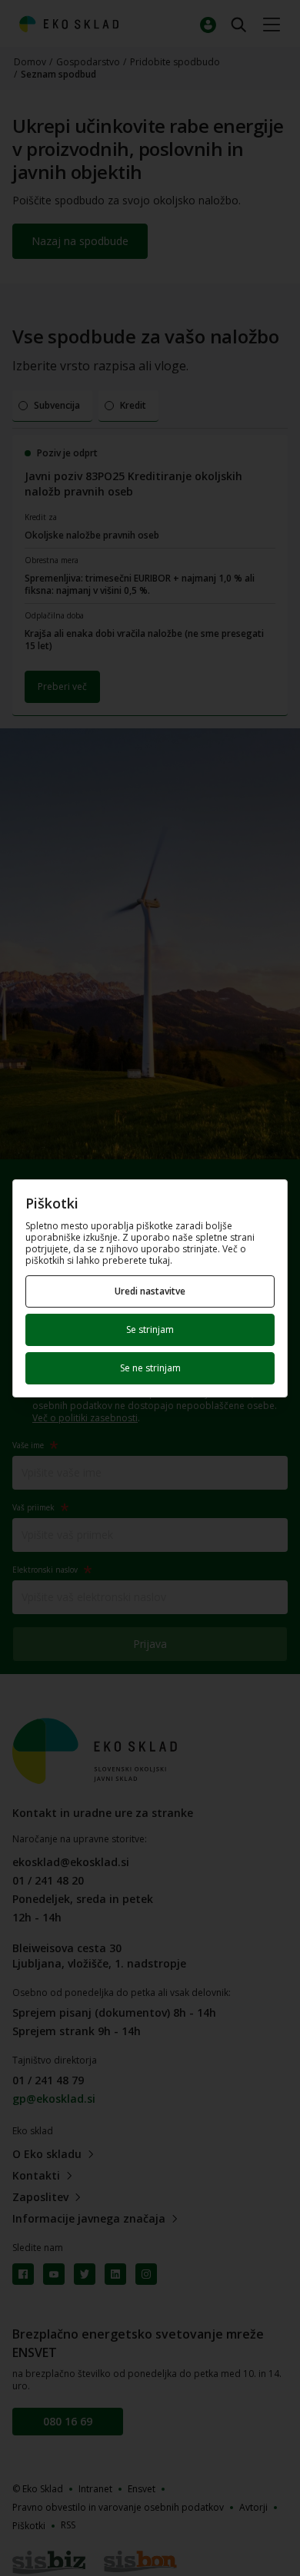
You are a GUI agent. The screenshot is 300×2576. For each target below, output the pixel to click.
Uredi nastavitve (150, 1291)
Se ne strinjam (150, 1368)
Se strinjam (150, 1329)
